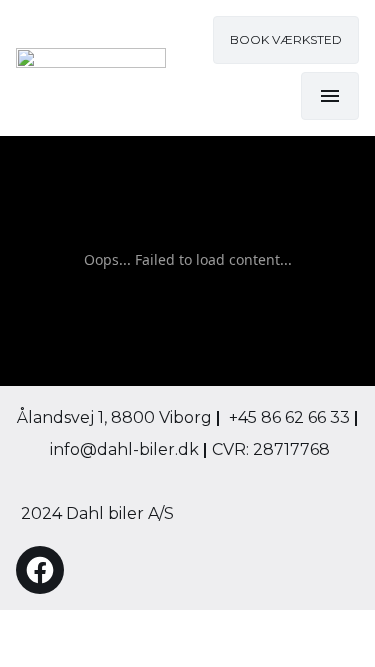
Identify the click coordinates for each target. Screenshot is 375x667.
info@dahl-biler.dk (126, 449)
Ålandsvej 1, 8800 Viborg (119, 417)
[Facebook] (40, 570)
